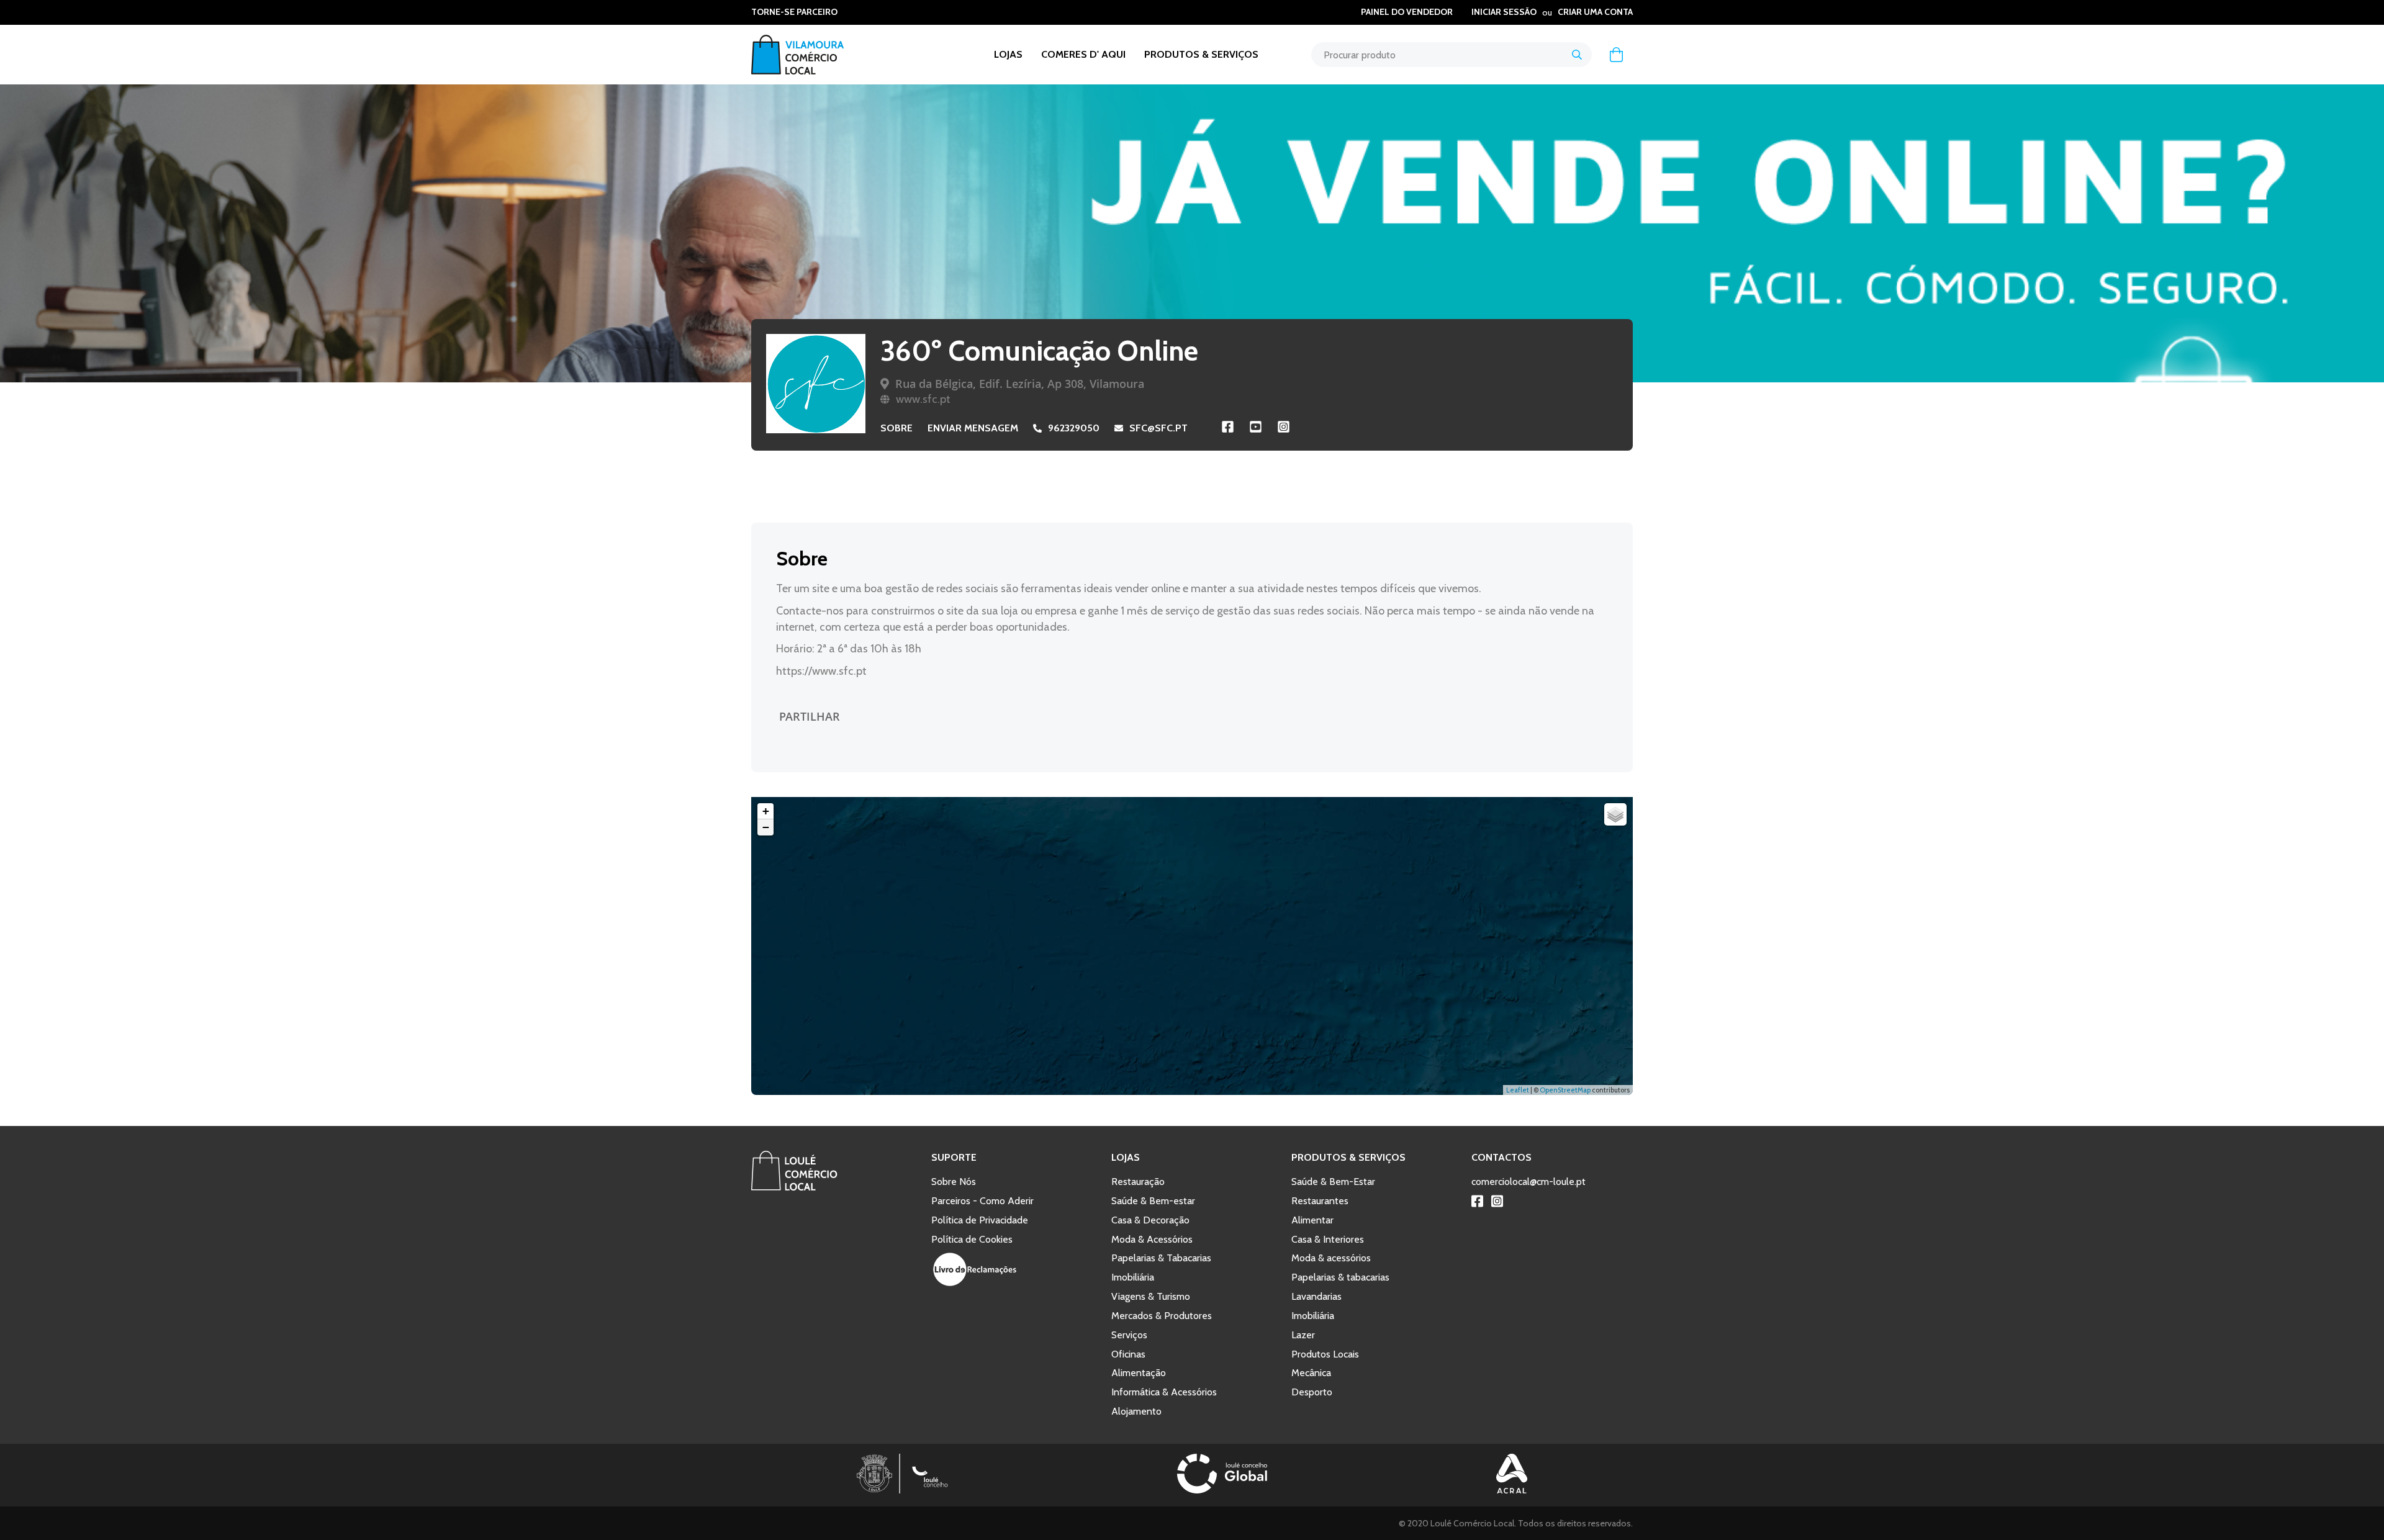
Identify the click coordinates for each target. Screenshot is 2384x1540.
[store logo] (810, 55)
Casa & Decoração (1150, 1220)
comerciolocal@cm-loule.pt (1528, 1182)
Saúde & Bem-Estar (1333, 1182)
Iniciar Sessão (1504, 12)
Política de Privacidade (980, 1220)
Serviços (1129, 1335)
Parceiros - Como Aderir (982, 1201)
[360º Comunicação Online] (816, 384)
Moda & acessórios (1331, 1258)
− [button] (766, 827)
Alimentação (1139, 1373)
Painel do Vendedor (1407, 12)
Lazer (1303, 1335)
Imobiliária (1133, 1277)
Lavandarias (1316, 1296)
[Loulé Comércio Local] (794, 1187)
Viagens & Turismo (1151, 1296)
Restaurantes (1320, 1201)
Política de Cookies (972, 1239)
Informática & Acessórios (1164, 1392)
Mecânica (1311, 1373)
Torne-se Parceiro (794, 12)
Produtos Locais (1325, 1354)
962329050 (1074, 428)
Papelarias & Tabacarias (1161, 1258)
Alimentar (1312, 1220)
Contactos (1501, 1157)
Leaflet (1518, 1090)
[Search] (1577, 55)
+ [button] (766, 811)
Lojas (1008, 54)
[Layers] (1615, 814)
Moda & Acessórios (1152, 1239)
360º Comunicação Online (1039, 351)
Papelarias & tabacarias (1340, 1277)
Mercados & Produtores (1162, 1316)
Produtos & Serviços (1201, 54)
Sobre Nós (954, 1182)
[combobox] (1452, 55)
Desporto (1312, 1392)
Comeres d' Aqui (1083, 54)
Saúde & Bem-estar (1153, 1201)
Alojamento (1136, 1411)
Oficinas (1128, 1354)
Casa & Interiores (1328, 1239)
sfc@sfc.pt (1158, 428)
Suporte (954, 1157)
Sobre (896, 428)
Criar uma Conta (1595, 12)
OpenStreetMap (1565, 1090)
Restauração (1138, 1182)
